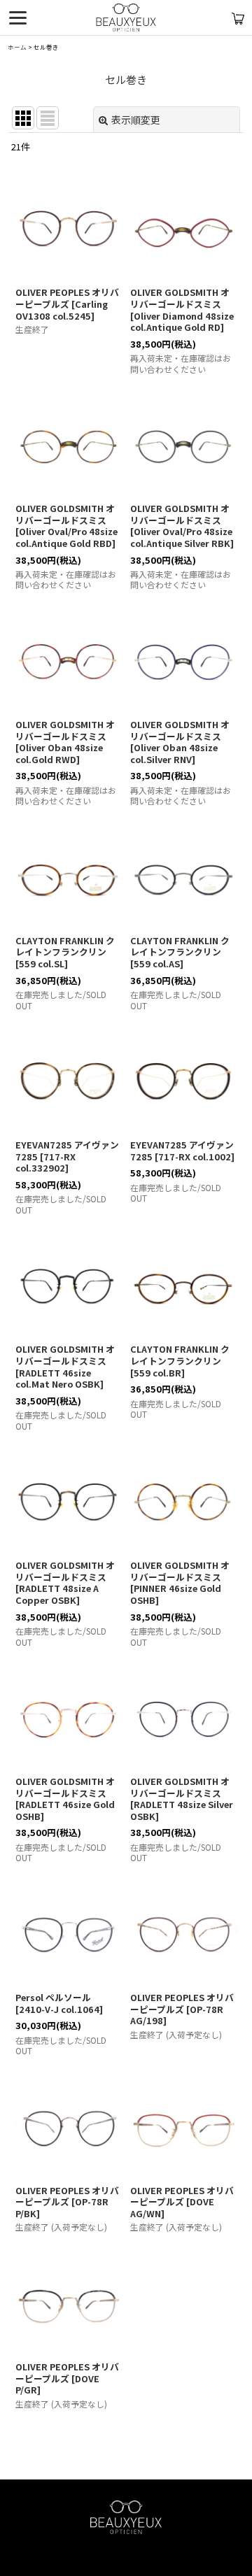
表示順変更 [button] (136, 120)
